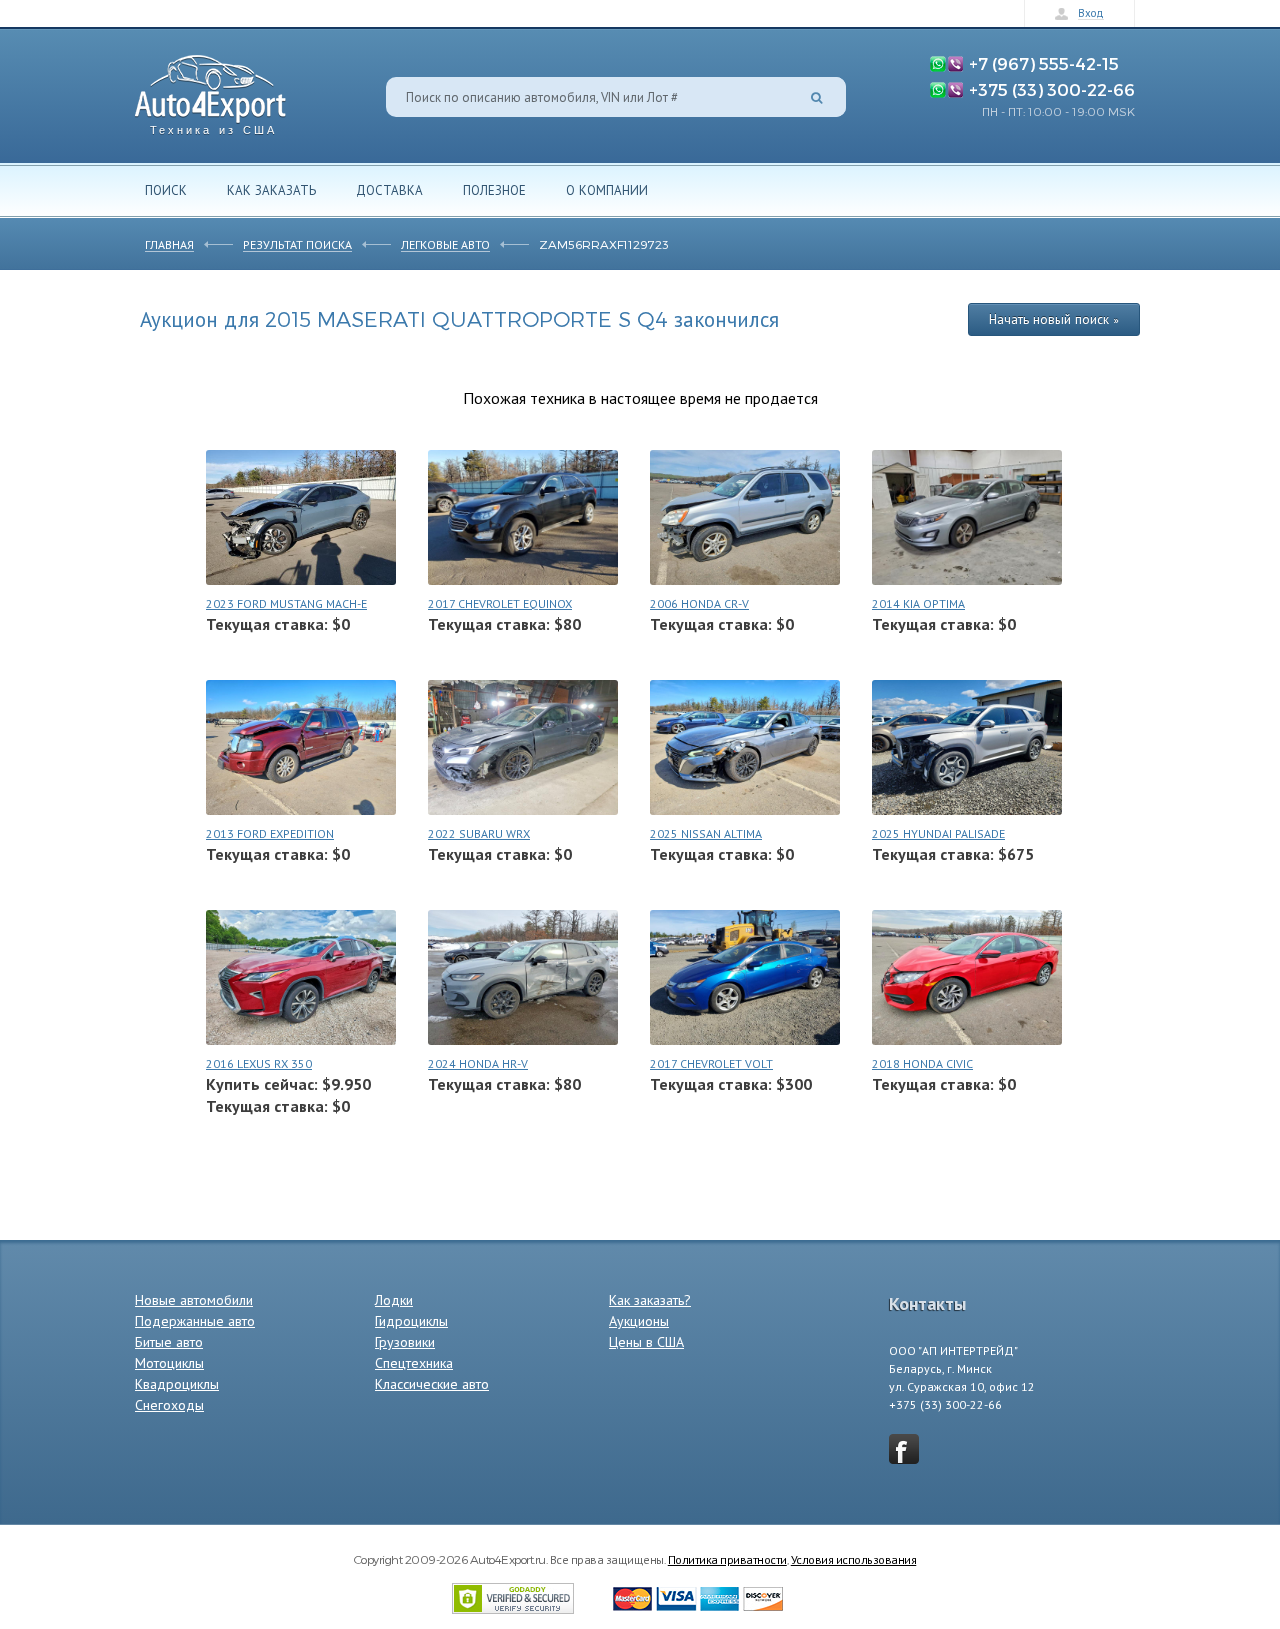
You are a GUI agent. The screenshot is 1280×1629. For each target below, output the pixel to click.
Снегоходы (169, 1405)
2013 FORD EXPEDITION (270, 833)
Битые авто (169, 1342)
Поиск (166, 190)
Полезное (494, 190)
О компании (607, 190)
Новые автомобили (194, 1300)
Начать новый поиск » (1054, 319)
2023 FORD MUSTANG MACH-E (286, 603)
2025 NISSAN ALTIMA (706, 833)
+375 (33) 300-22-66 (1052, 89)
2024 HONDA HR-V (478, 1063)
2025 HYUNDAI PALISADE (938, 833)
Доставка (389, 190)
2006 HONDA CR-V (699, 603)
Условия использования (854, 1559)
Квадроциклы (177, 1384)
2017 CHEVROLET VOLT (711, 1063)
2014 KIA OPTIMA (918, 603)
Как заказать (271, 190)
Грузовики (405, 1342)
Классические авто (432, 1384)
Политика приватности (727, 1559)
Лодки (394, 1300)
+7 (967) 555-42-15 (1044, 63)
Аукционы (639, 1321)
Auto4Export (210, 89)
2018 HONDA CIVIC (922, 1063)
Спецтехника (414, 1363)
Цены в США (646, 1342)
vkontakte (904, 1449)
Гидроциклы (411, 1321)
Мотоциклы (169, 1363)
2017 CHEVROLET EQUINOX (500, 603)
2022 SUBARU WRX (479, 833)
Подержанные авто (195, 1321)
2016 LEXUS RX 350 (259, 1063)
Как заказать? (650, 1300)
